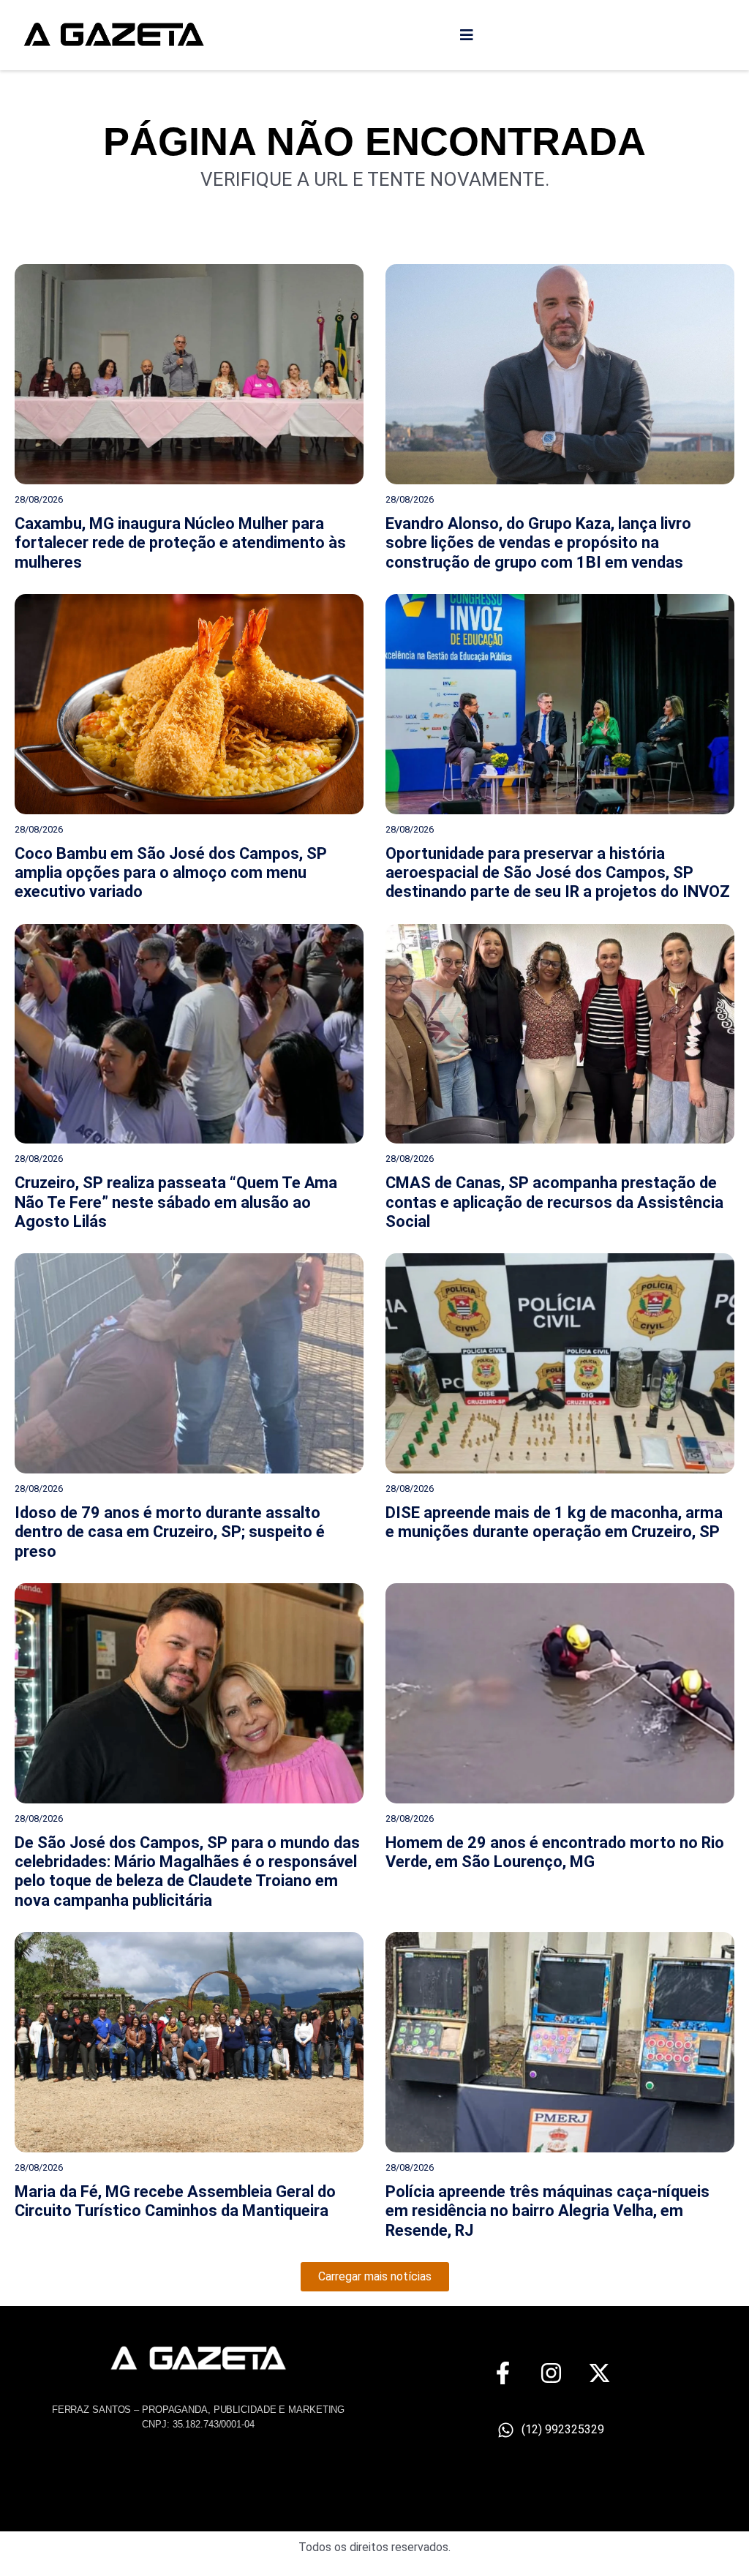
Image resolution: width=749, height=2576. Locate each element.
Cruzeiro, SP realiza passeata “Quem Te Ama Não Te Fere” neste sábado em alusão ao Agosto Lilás (176, 1202)
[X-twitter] (599, 2373)
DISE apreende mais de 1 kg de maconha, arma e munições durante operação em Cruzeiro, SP (554, 1522)
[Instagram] (551, 2373)
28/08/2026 (39, 499)
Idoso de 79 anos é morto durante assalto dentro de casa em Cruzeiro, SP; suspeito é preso (170, 1532)
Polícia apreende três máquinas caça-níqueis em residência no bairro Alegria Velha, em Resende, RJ (547, 2211)
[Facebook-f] (503, 2373)
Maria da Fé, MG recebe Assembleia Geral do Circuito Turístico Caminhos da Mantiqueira (175, 2201)
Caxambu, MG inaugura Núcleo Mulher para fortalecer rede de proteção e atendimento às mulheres (180, 543)
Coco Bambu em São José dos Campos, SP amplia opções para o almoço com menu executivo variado (171, 873)
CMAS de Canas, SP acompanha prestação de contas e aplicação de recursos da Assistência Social (554, 1202)
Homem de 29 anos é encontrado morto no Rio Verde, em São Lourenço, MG (555, 1852)
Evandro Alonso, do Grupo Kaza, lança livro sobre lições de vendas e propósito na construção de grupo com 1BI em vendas (538, 543)
